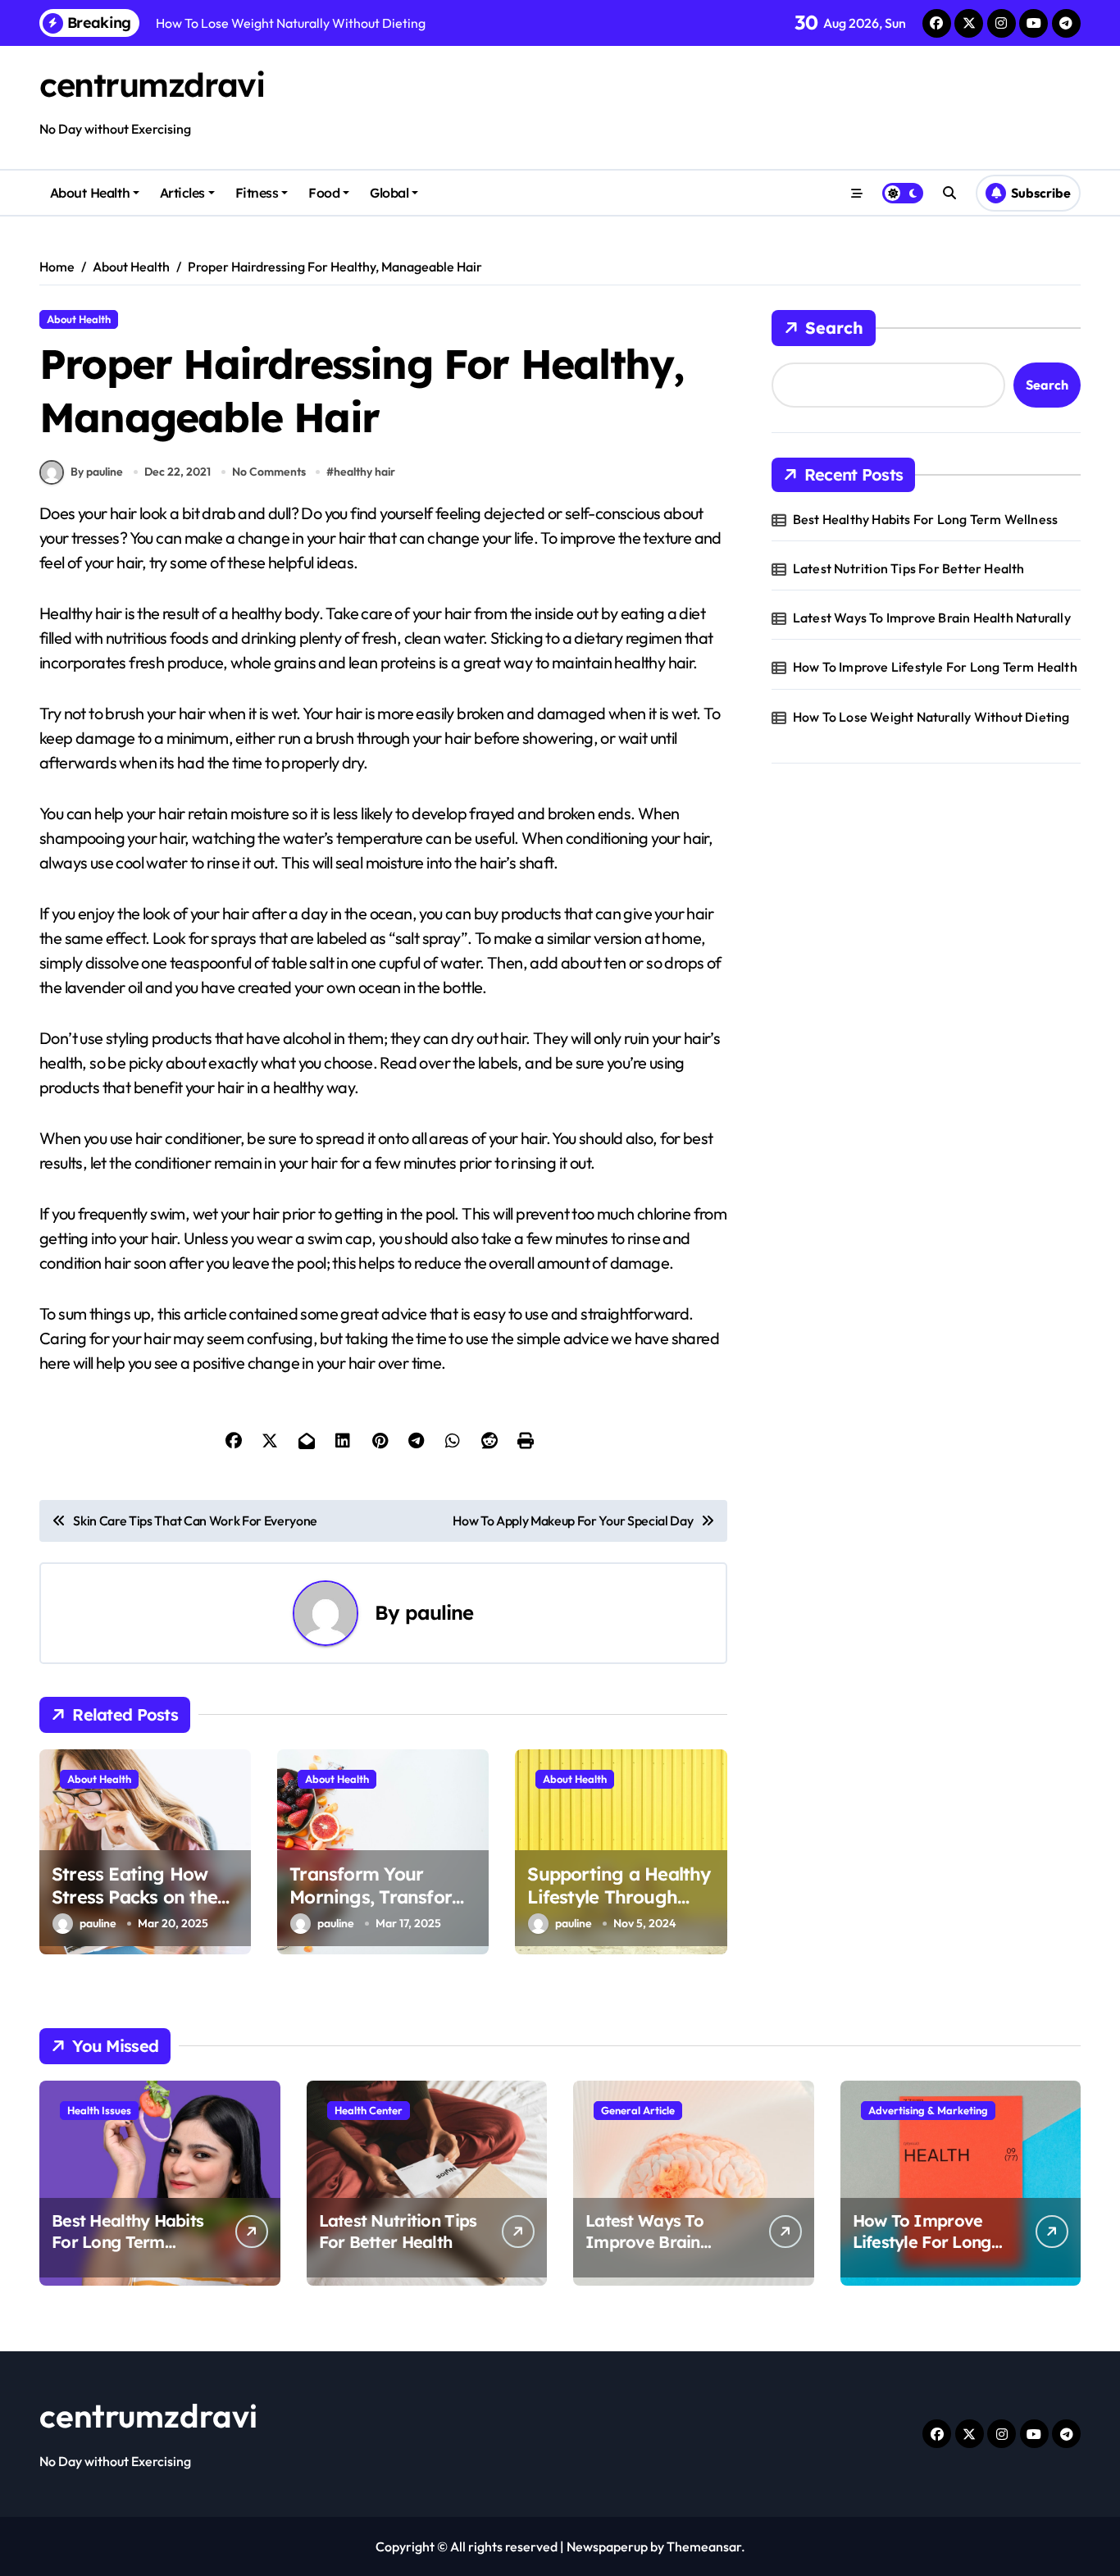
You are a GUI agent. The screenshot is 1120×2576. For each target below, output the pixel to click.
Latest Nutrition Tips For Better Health (909, 568)
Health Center (369, 2110)
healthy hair (364, 472)
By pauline (97, 472)
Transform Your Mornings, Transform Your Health (379, 1897)
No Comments (269, 472)
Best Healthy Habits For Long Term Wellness (925, 519)
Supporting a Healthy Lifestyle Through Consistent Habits (619, 1897)
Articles (182, 193)
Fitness (257, 193)
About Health (90, 193)
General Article (638, 2110)
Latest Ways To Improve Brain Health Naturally (932, 618)
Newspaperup (607, 2546)
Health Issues (99, 2110)
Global (389, 193)
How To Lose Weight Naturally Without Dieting (931, 717)
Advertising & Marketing (928, 2110)
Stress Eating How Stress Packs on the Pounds (134, 1897)
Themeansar (704, 2546)
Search (834, 328)
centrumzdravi (152, 84)
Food (324, 193)
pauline (439, 1612)
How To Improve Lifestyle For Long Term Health (935, 667)
